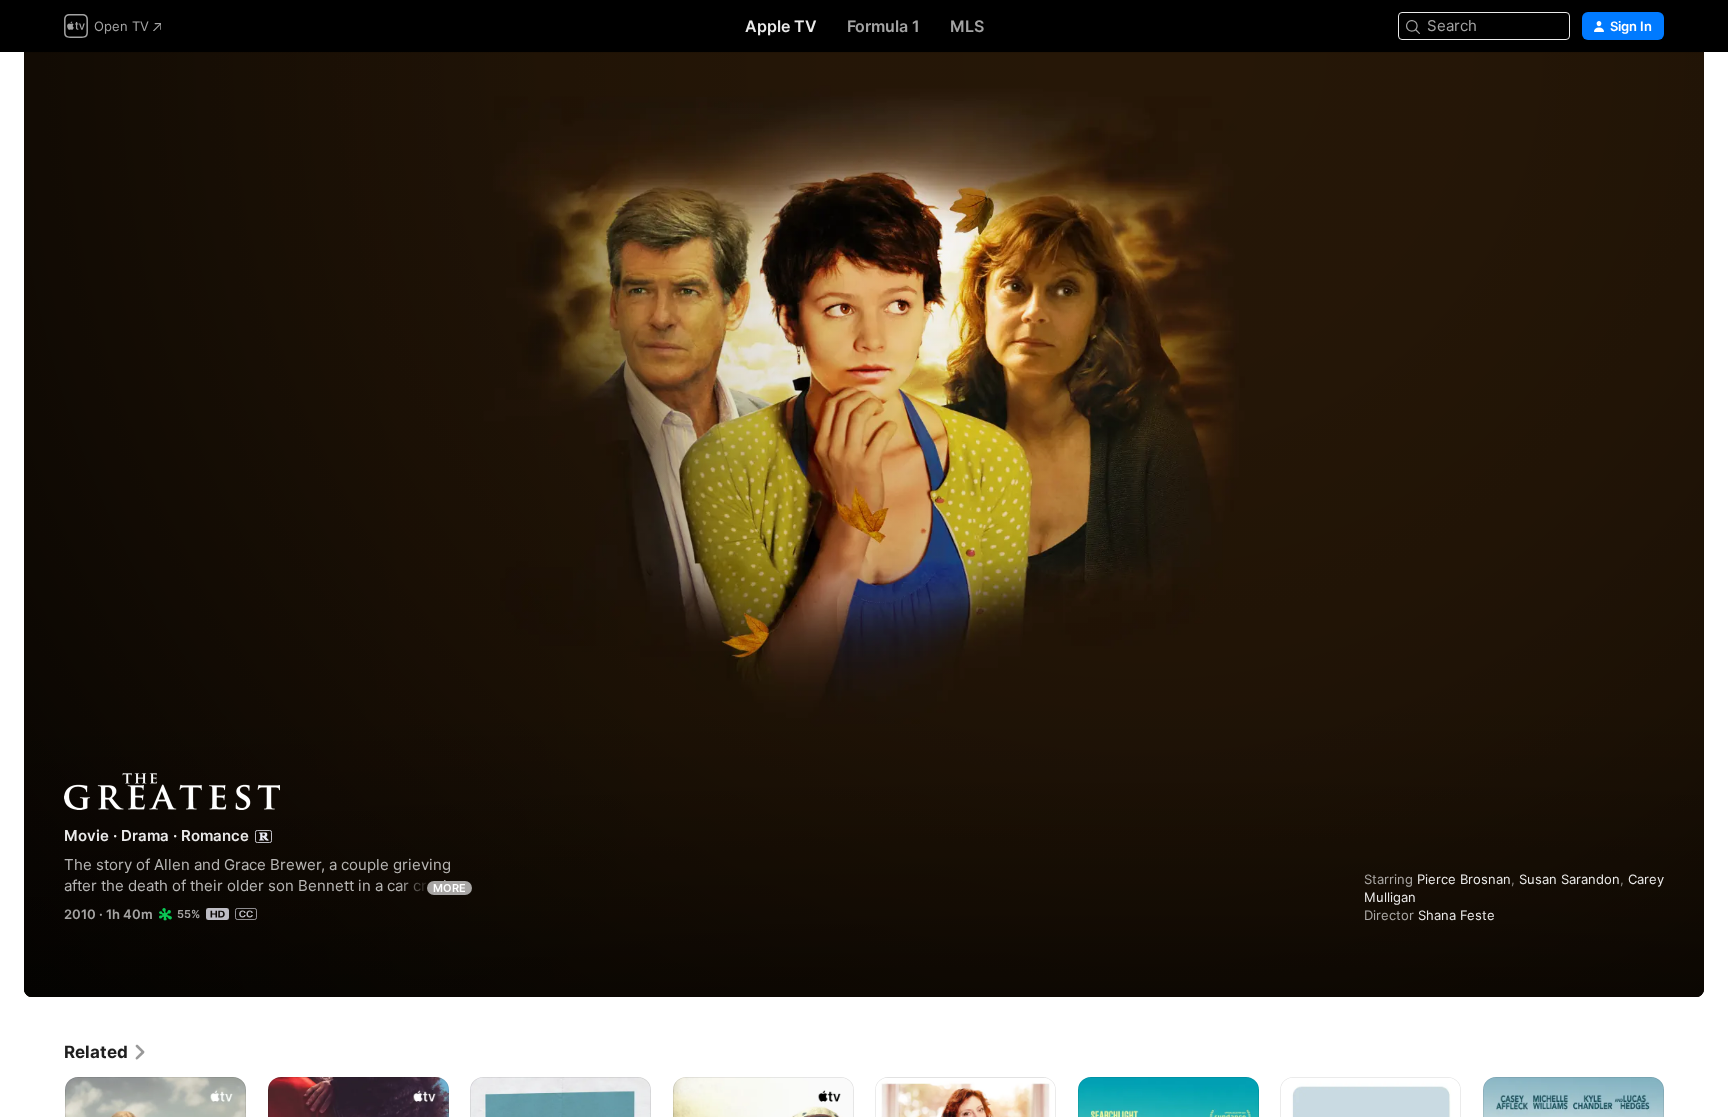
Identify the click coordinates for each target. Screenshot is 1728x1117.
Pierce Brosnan (1464, 879)
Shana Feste (1456, 915)
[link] (106, 1052)
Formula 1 (883, 26)
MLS (967, 26)
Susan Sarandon (1569, 879)
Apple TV (781, 26)
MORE (449, 888)
